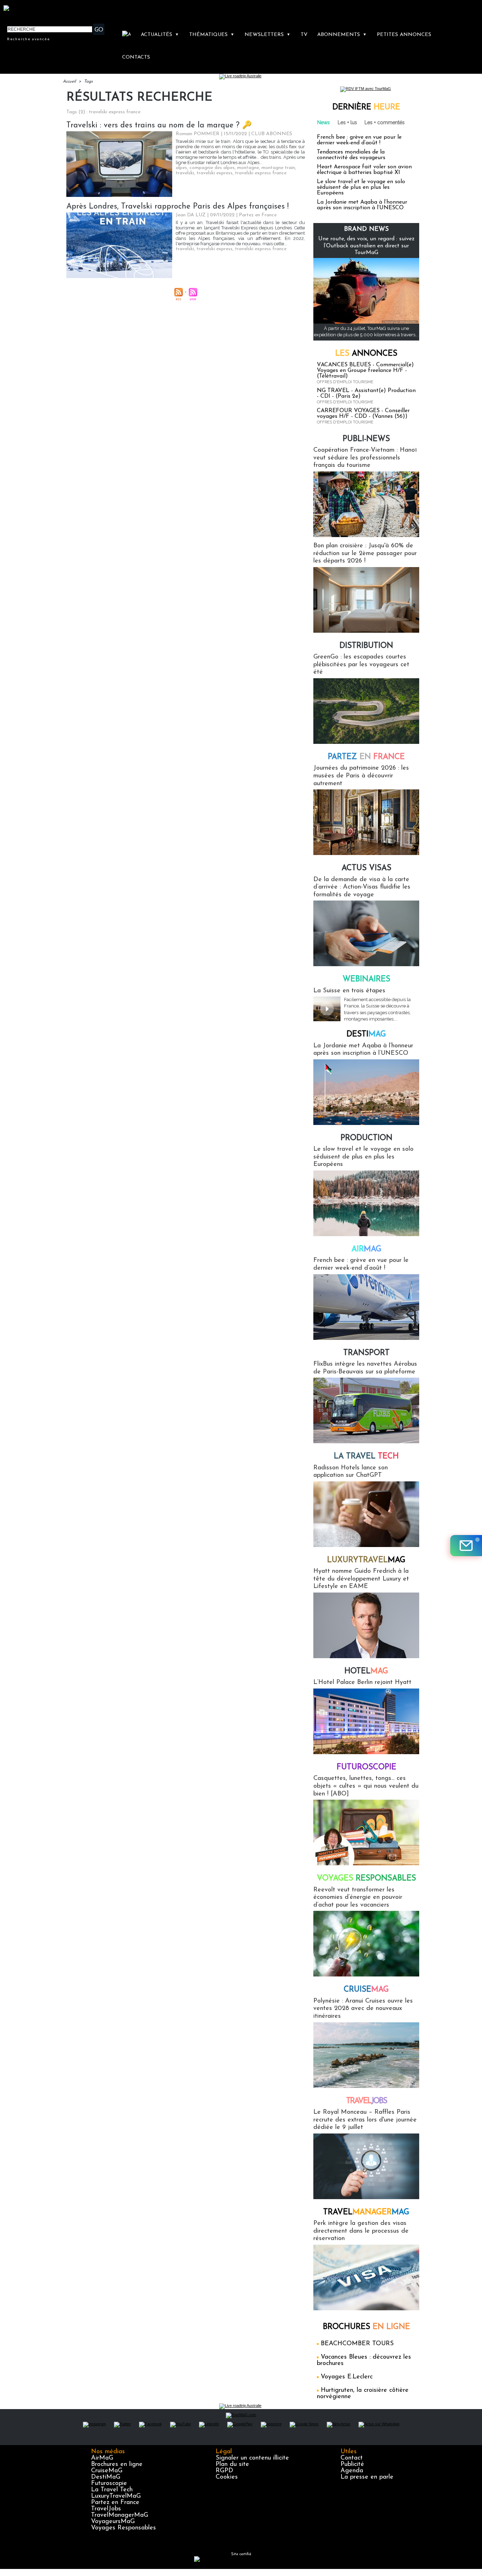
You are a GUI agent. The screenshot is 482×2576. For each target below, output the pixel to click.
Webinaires (366, 979)
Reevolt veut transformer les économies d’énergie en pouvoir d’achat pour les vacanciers (358, 1898)
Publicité (352, 2464)
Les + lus (347, 122)
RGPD (224, 2471)
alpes (181, 168)
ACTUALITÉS (160, 35)
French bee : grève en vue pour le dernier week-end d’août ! (359, 140)
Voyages (366, 1879)
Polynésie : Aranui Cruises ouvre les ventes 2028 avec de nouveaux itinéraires (363, 2009)
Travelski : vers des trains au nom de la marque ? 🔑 (159, 125)
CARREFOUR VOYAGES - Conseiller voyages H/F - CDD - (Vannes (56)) (363, 414)
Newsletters (267, 35)
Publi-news (366, 439)
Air (366, 1249)
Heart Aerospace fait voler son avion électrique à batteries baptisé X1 (364, 170)
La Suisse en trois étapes (349, 991)
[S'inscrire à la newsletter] (466, 1546)
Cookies (227, 2477)
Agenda (352, 2471)
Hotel (366, 1671)
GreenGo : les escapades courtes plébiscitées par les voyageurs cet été (361, 665)
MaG (366, 1560)
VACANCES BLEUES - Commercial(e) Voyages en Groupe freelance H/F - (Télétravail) (365, 371)
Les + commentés (385, 122)
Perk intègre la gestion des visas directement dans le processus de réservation (361, 2231)
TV (304, 35)
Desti (366, 1034)
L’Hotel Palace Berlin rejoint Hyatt (362, 1683)
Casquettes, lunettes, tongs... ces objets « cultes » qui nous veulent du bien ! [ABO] (366, 1786)
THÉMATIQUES (212, 35)
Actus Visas (366, 868)
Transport (366, 1353)
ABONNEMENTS (342, 35)
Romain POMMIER (198, 134)
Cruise (366, 1990)
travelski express (215, 173)
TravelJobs (106, 2509)
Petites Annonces (404, 35)
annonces (366, 354)
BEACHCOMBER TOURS (357, 2344)
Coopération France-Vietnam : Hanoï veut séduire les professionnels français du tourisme (365, 458)
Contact (352, 2458)
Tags (88, 82)
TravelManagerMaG (120, 2515)
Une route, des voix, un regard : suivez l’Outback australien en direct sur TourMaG (366, 246)
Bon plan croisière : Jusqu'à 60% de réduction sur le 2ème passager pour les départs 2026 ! (365, 553)
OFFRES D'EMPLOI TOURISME (345, 382)
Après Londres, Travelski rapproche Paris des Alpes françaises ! (177, 207)
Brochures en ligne (117, 2464)
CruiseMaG (107, 2471)
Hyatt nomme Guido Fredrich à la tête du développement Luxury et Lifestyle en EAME (361, 1579)
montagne (248, 168)
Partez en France (115, 2503)
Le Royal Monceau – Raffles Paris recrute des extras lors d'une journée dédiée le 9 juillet (365, 2120)
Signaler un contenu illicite (252, 2458)
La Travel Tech (112, 2490)
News (324, 122)
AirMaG (102, 2458)
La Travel (366, 1456)
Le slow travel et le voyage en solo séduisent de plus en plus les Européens (361, 187)
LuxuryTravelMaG (116, 2496)
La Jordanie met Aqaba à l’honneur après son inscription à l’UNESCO (362, 205)
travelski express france (261, 173)
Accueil (69, 82)
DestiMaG (106, 2477)
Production (366, 1138)
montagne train (278, 168)
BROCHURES (366, 2327)
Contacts (136, 57)
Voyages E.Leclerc (347, 2377)
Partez (366, 757)
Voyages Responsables (123, 2528)
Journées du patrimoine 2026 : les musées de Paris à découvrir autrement (361, 776)
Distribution (366, 646)
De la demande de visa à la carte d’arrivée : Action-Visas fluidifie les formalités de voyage (362, 887)
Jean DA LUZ (191, 215)
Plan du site (232, 2464)
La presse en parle (367, 2477)
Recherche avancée (29, 39)
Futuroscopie (366, 1767)
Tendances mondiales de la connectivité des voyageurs (351, 155)
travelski (185, 173)
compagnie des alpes (212, 168)
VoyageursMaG (113, 2522)
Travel (366, 2101)
